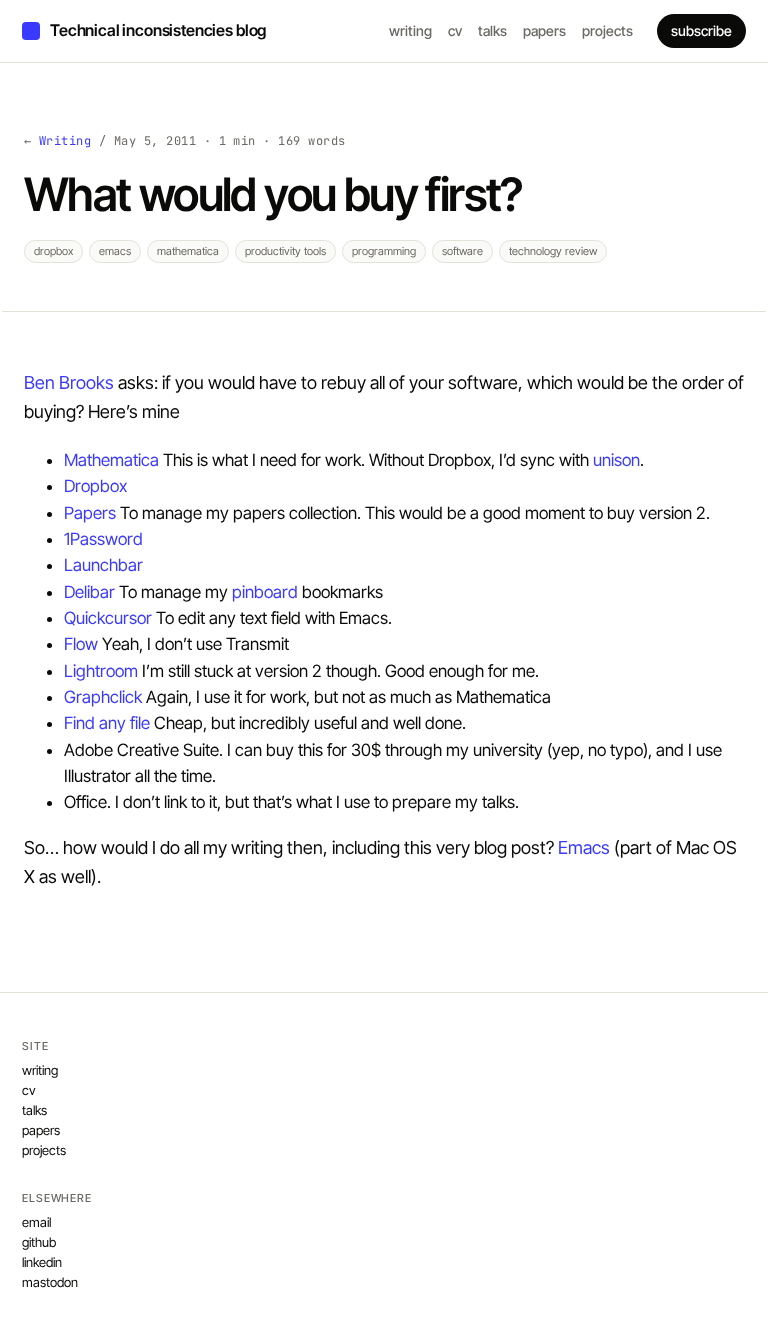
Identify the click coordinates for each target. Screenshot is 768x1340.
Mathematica (111, 460)
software (462, 251)
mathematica (188, 251)
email (36, 1222)
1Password (103, 539)
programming (384, 251)
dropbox (53, 251)
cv (455, 30)
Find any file (107, 723)
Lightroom (101, 671)
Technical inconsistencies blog (158, 30)
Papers (90, 513)
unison (616, 460)
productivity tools (285, 251)
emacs (115, 251)
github (39, 1242)
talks (492, 30)
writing (410, 30)
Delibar (89, 592)
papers (544, 30)
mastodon (50, 1282)
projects (607, 30)
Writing (65, 141)
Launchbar (103, 565)
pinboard (265, 592)
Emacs (584, 847)
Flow (81, 644)
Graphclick (103, 697)
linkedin (42, 1262)
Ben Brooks (69, 382)
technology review (553, 251)
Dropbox (95, 486)
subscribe (701, 30)
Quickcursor (108, 618)
